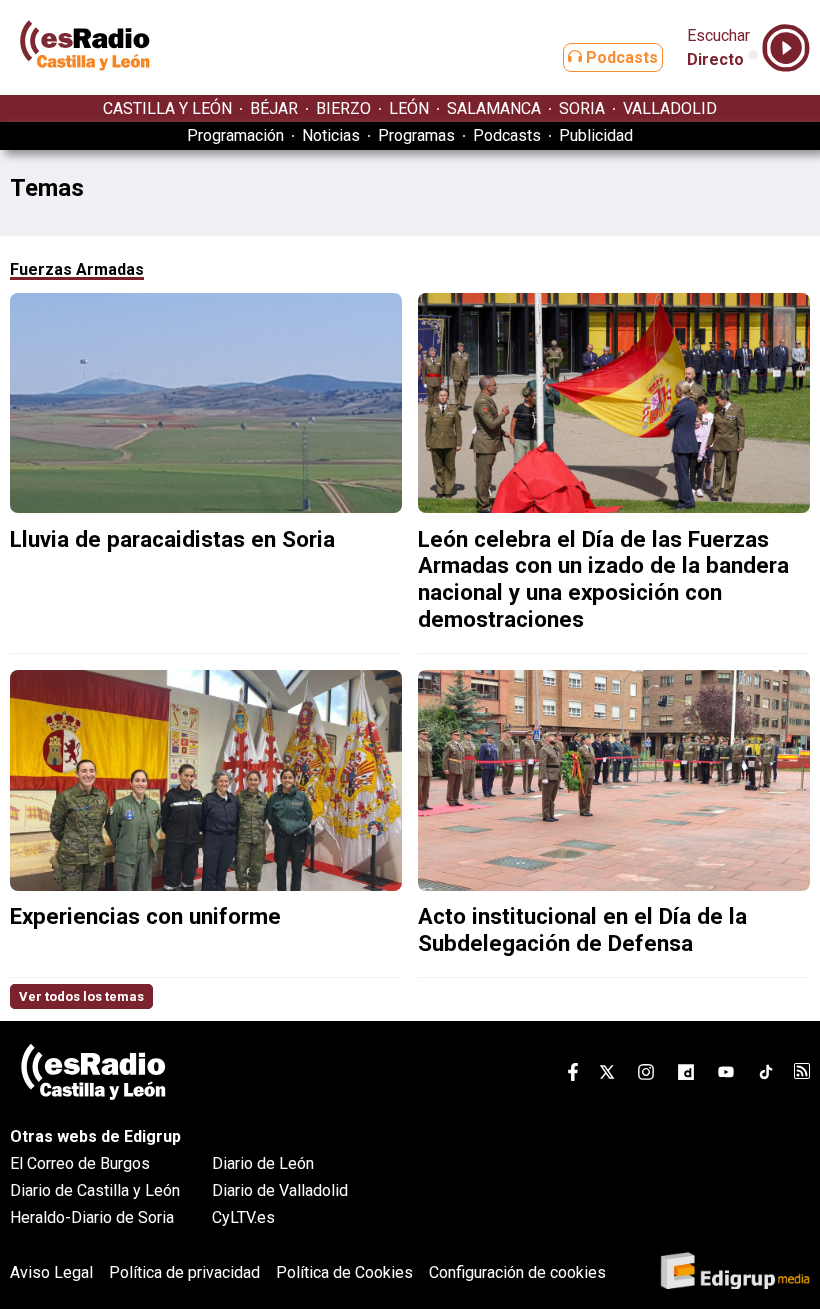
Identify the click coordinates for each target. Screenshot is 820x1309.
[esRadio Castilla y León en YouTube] (726, 1075)
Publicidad (596, 135)
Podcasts (620, 57)
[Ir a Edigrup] (735, 1272)
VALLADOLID (670, 108)
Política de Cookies (344, 1272)
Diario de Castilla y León (95, 1190)
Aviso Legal (51, 1272)
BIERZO (343, 108)
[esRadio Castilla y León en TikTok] (766, 1075)
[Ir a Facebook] (573, 1075)
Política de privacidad (184, 1272)
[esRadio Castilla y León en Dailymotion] (686, 1075)
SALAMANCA (494, 108)
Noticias (331, 135)
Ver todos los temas (81, 996)
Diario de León (263, 1163)
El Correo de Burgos (80, 1163)
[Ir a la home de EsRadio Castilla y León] (85, 85)
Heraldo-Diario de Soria (92, 1217)
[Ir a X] (607, 1075)
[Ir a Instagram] (646, 1075)
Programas (416, 135)
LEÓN (409, 108)
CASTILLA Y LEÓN (167, 108)
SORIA (582, 108)
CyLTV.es (243, 1217)
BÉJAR (274, 108)
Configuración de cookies (517, 1272)
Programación (235, 135)
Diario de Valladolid (280, 1190)
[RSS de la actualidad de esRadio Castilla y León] (802, 1073)
